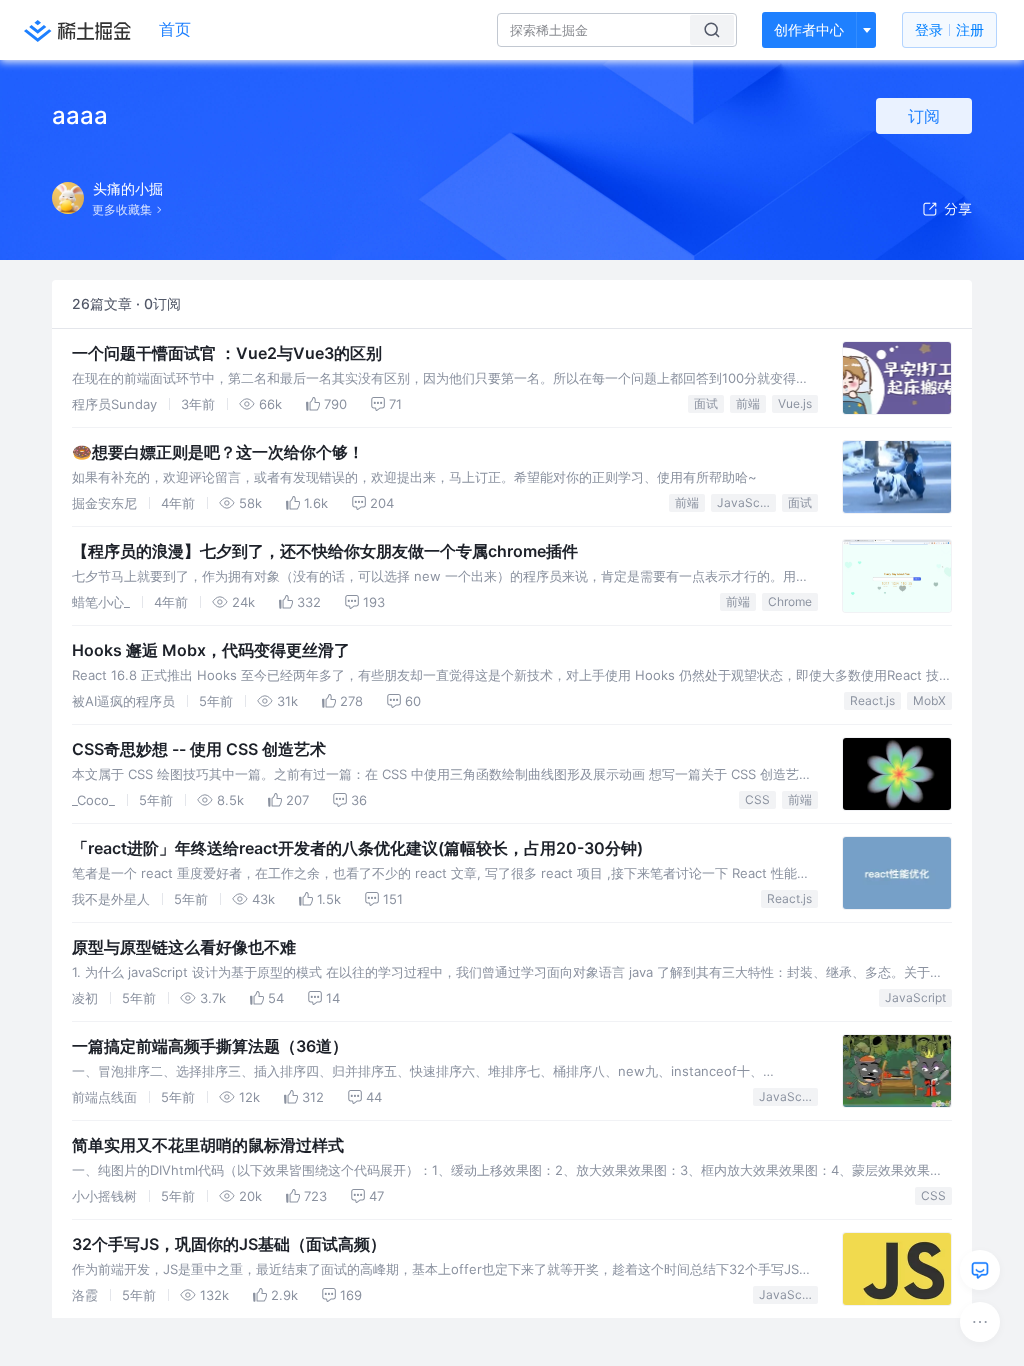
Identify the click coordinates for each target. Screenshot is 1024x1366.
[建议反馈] (980, 1270)
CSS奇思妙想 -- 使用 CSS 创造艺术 (199, 749)
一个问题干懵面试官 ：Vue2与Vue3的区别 (227, 353)
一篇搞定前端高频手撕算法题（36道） (210, 1046)
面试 (706, 403)
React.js (872, 700)
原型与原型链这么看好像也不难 (184, 947)
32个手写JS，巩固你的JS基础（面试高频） (229, 1244)
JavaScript (746, 502)
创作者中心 (809, 29)
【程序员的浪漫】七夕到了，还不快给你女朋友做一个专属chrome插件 (325, 551)
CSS (757, 799)
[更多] (980, 1322)
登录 (949, 29)
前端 (748, 403)
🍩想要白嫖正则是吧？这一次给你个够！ (218, 452)
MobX (929, 700)
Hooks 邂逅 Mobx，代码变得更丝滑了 (211, 650)
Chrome (790, 601)
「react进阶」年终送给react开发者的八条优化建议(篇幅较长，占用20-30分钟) (357, 848)
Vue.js (795, 403)
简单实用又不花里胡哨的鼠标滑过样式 (208, 1145)
